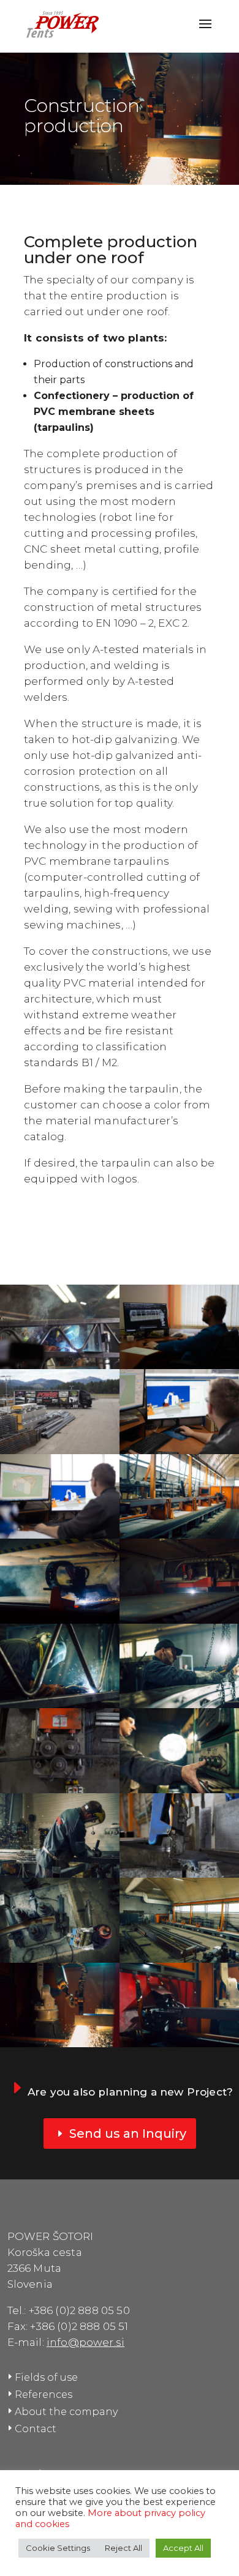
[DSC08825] (179, 1535)
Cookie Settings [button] (58, 2548)
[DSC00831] (179, 1451)
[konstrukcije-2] (60, 2044)
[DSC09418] (179, 1790)
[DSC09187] (60, 1705)
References (44, 2395)
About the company (66, 2412)
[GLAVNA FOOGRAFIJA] (60, 1366)
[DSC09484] (179, 1874)
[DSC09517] (60, 1959)
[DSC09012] (60, 1620)
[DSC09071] (179, 1620)
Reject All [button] (123, 2548)
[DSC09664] (179, 1959)
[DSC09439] (60, 1874)
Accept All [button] (183, 2548)
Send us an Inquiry (128, 2134)
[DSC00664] (179, 1366)
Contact (36, 2429)
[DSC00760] (60, 1451)
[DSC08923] (179, 2044)
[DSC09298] (60, 1790)
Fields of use (46, 2377)
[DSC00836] (60, 1535)
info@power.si (85, 2342)
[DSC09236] (179, 1705)
